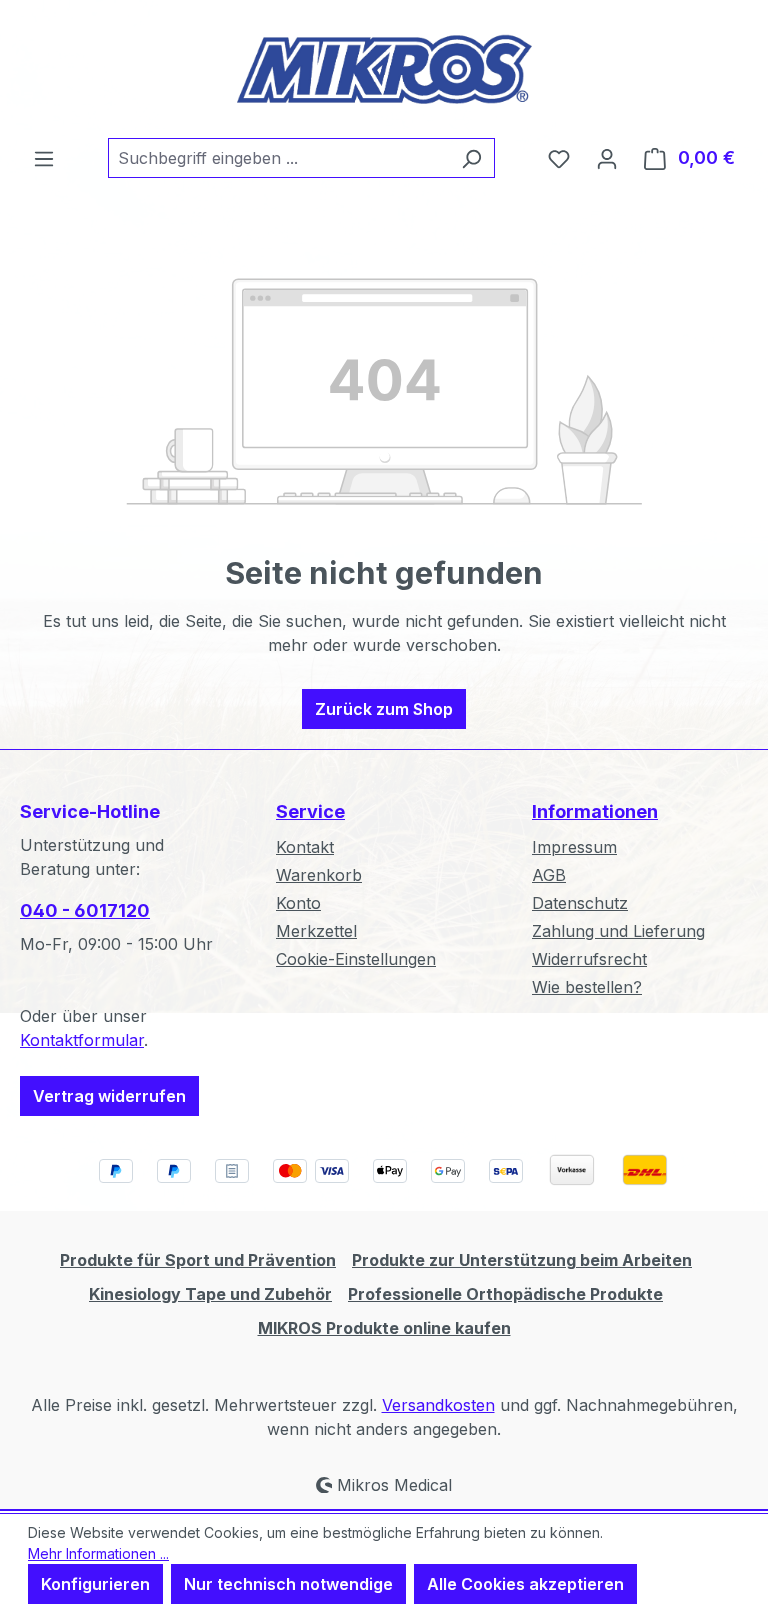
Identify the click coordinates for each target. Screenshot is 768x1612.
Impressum (574, 847)
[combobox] (278, 158)
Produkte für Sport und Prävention (198, 1260)
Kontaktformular (82, 1040)
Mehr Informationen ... (98, 1553)
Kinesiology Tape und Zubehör (210, 1294)
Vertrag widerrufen (109, 1096)
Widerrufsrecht (589, 959)
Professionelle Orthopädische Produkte (505, 1294)
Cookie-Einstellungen (356, 959)
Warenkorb (319, 875)
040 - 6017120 (85, 910)
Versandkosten (438, 1405)
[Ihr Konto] (607, 158)
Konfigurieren (95, 1584)
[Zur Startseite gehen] (384, 69)
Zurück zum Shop (384, 709)
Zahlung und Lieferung (618, 931)
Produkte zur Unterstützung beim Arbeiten (522, 1260)
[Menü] (44, 158)
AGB (549, 875)
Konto (298, 903)
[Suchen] (471, 158)
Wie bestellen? (587, 987)
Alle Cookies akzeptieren (525, 1584)
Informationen (595, 811)
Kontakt (305, 847)
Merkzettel (316, 931)
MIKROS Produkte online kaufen (384, 1328)
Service (310, 811)
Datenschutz (580, 903)
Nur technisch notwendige (288, 1584)
